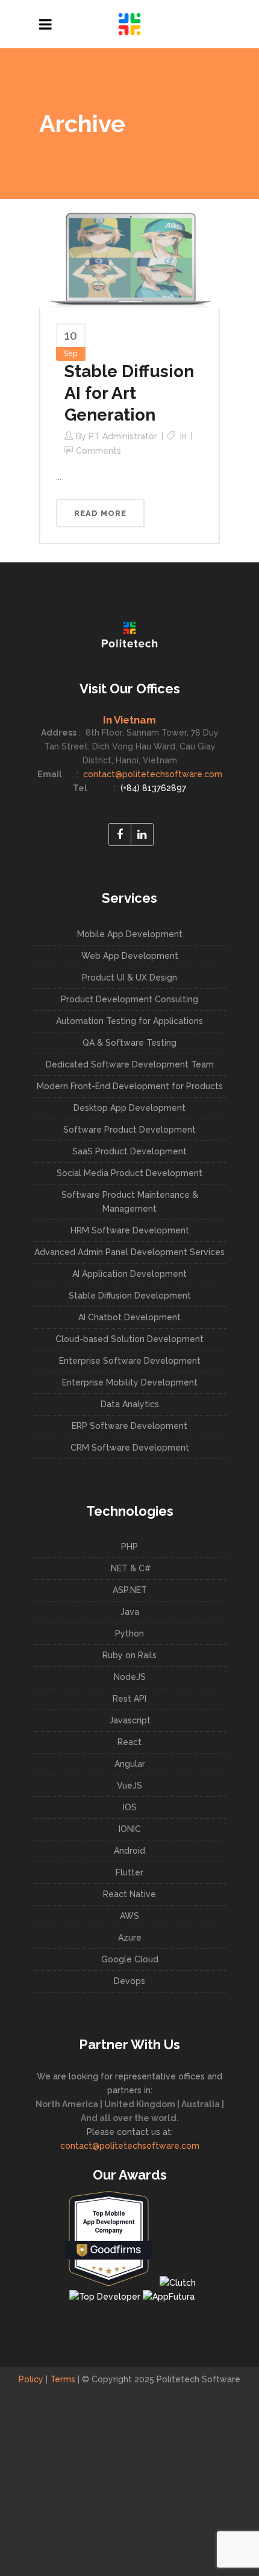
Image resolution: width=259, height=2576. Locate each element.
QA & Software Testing (129, 1043)
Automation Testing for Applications (129, 1021)
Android (129, 1851)
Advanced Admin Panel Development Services (129, 1252)
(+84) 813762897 (152, 788)
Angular (130, 1764)
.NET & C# (130, 1568)
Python (129, 1633)
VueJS (129, 1786)
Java (130, 1612)
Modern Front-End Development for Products (130, 1086)
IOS (130, 1807)
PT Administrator (123, 436)
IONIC (130, 1829)
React (129, 1742)
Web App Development (130, 956)
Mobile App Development (130, 934)
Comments (98, 451)
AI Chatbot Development (129, 1317)
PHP (129, 1547)
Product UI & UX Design (129, 978)
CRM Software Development (130, 1448)
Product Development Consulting (129, 999)
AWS (129, 1916)
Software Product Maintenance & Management (130, 1202)
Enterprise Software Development (130, 1361)
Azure (130, 1938)
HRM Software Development (130, 1230)
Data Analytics (130, 1404)
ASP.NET (130, 1590)
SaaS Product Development (129, 1151)
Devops (129, 1981)
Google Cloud (130, 1959)
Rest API (129, 1699)
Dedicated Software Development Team (130, 1064)
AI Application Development (129, 1274)
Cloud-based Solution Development (129, 1339)
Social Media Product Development (129, 1173)
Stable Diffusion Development (130, 1296)
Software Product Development (129, 1130)
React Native (129, 1894)
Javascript (130, 1720)
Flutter (129, 1872)
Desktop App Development (129, 1108)
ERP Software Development (129, 1426)
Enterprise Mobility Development (130, 1382)
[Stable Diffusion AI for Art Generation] (129, 253)
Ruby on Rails (129, 1655)
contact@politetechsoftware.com (151, 774)
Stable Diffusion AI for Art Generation (129, 393)
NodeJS (130, 1677)
